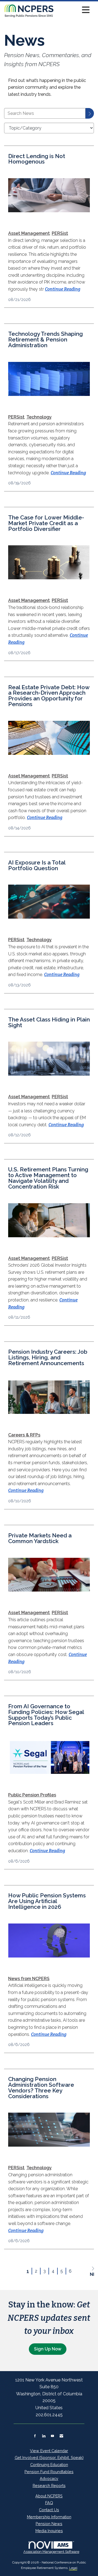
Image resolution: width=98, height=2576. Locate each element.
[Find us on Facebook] (35, 2436)
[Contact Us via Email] (61, 2436)
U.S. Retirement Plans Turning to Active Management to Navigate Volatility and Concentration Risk (48, 1178)
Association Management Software (51, 2552)
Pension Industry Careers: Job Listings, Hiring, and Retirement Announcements (48, 1358)
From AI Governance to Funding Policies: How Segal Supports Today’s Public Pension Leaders (46, 1715)
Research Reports (49, 2486)
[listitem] (29, 233)
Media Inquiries (49, 2531)
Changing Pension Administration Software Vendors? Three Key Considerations (41, 2088)
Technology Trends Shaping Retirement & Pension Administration (45, 340)
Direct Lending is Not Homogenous (37, 159)
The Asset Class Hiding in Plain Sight (49, 1023)
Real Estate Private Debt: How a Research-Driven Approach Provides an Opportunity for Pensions (49, 696)
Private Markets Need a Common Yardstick (40, 1538)
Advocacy (49, 2478)
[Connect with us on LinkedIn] (44, 2436)
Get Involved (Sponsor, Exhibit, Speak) (49, 2457)
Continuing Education (49, 2465)
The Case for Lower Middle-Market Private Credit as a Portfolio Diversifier (46, 523)
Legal (73, 2568)
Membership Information (49, 2517)
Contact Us (49, 2510)
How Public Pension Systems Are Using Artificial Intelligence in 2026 (47, 1901)
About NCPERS (49, 2496)
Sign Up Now (48, 2349)
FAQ (49, 2503)
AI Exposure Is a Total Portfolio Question (37, 866)
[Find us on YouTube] (52, 2436)
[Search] (90, 113)
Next (92, 2274)
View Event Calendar (49, 2451)
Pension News (49, 2524)
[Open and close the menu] (73, 10)
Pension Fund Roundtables (49, 2472)
